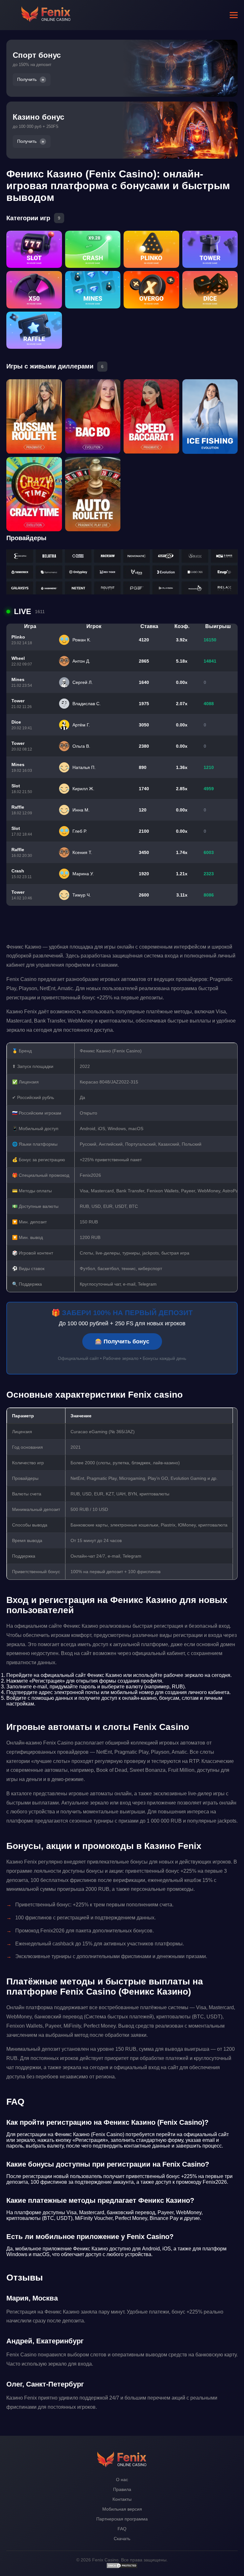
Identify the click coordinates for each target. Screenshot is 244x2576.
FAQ (122, 2529)
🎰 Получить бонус (122, 1341)
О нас (122, 2480)
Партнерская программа (122, 2519)
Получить (27, 79)
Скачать (122, 2539)
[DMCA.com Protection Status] (122, 2567)
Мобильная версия (122, 2509)
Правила (122, 2489)
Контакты (122, 2499)
